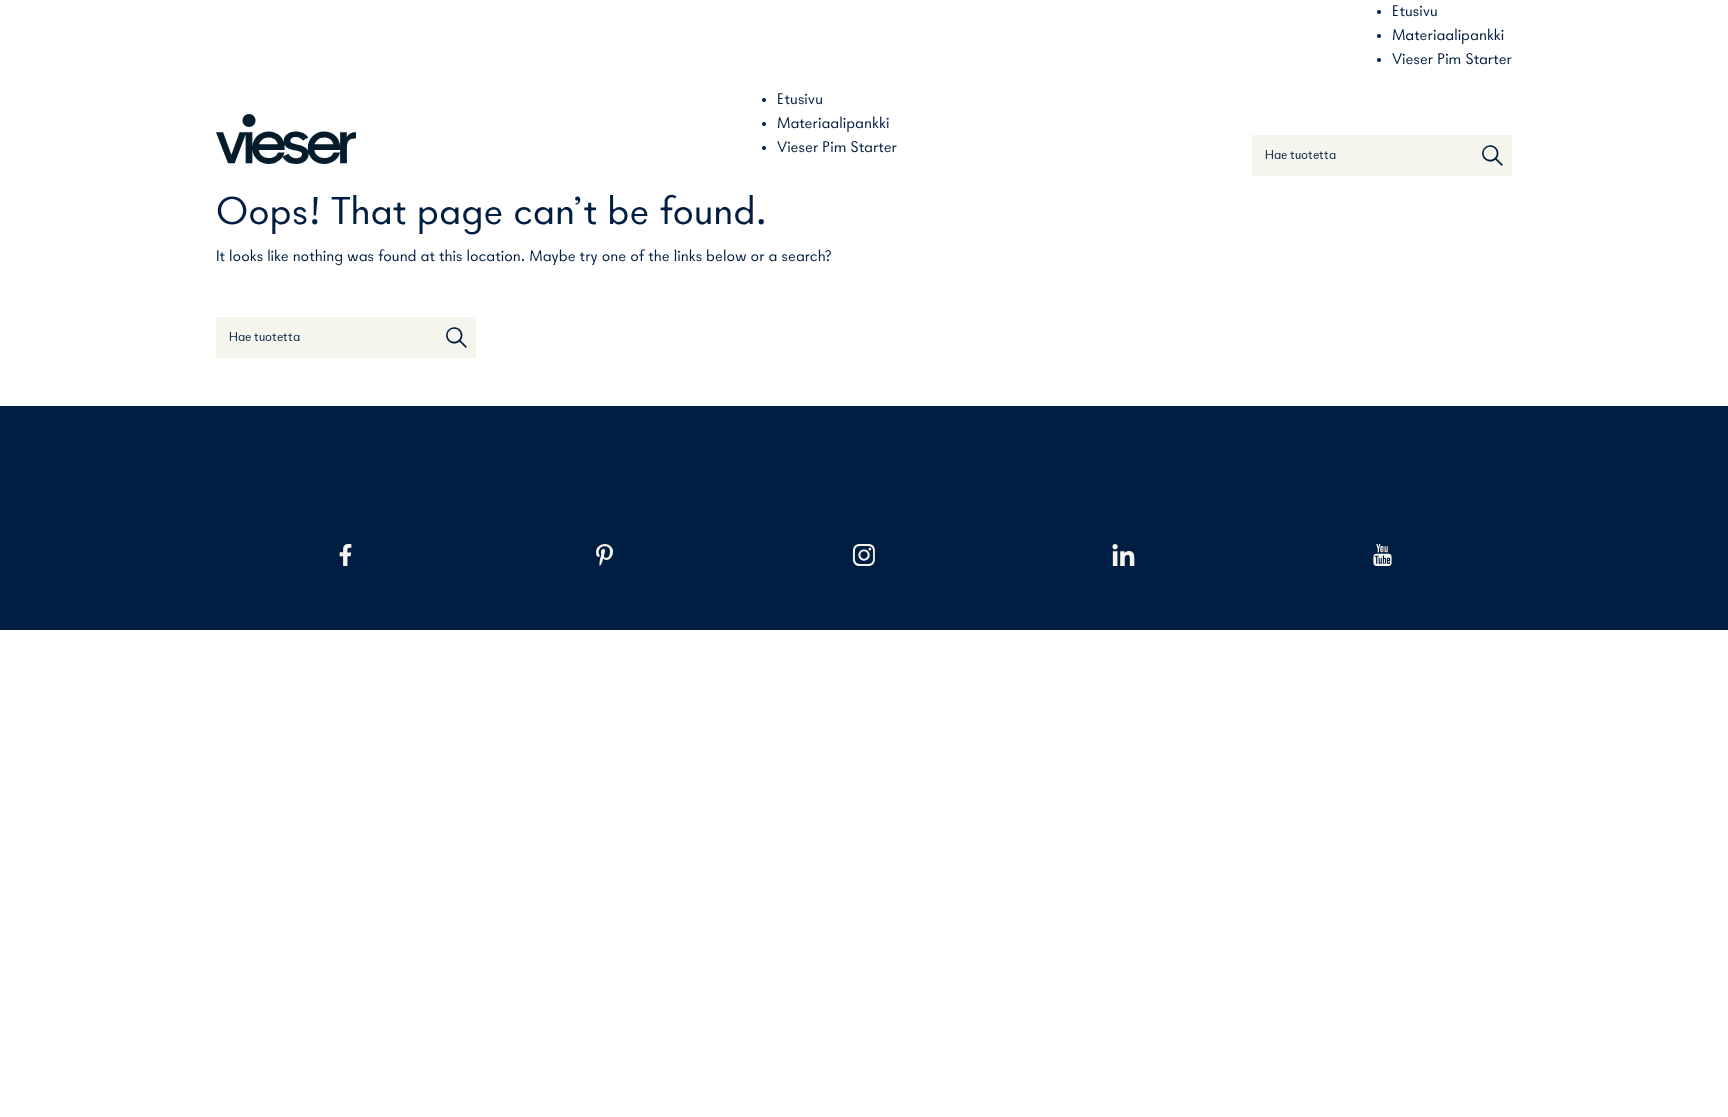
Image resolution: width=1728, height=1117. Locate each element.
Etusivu (1415, 12)
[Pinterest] (604, 555)
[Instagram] (863, 555)
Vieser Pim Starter (1452, 60)
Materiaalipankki (1448, 36)
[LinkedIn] (1123, 555)
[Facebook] (345, 555)
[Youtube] (1382, 555)
